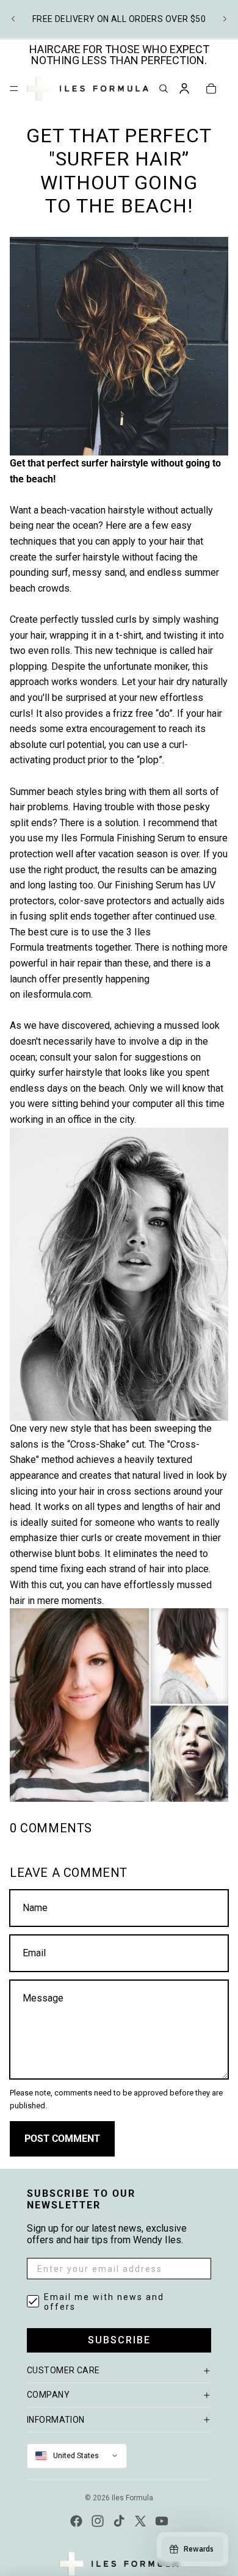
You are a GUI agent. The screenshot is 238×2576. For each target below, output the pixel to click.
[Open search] (164, 89)
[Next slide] (225, 19)
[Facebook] (76, 2521)
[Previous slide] (13, 19)
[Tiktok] (119, 2521)
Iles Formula (132, 2498)
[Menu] (14, 89)
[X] (140, 2521)
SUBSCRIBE (119, 2340)
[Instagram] (98, 2521)
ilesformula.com (57, 994)
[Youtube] (162, 2521)
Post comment (62, 2139)
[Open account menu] (184, 89)
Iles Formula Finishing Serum (123, 838)
